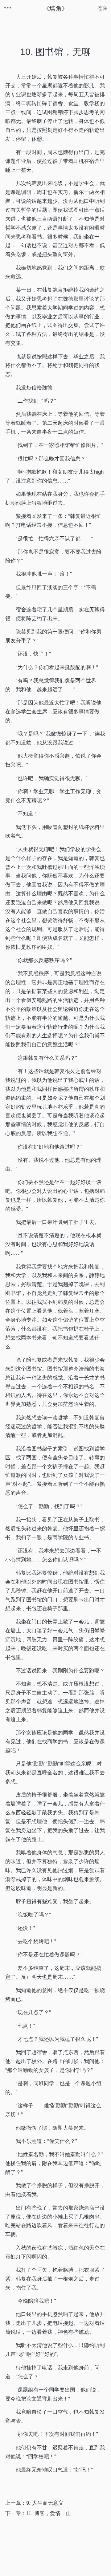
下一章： (38, 2513)
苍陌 (103, 8)
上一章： (34, 2503)
